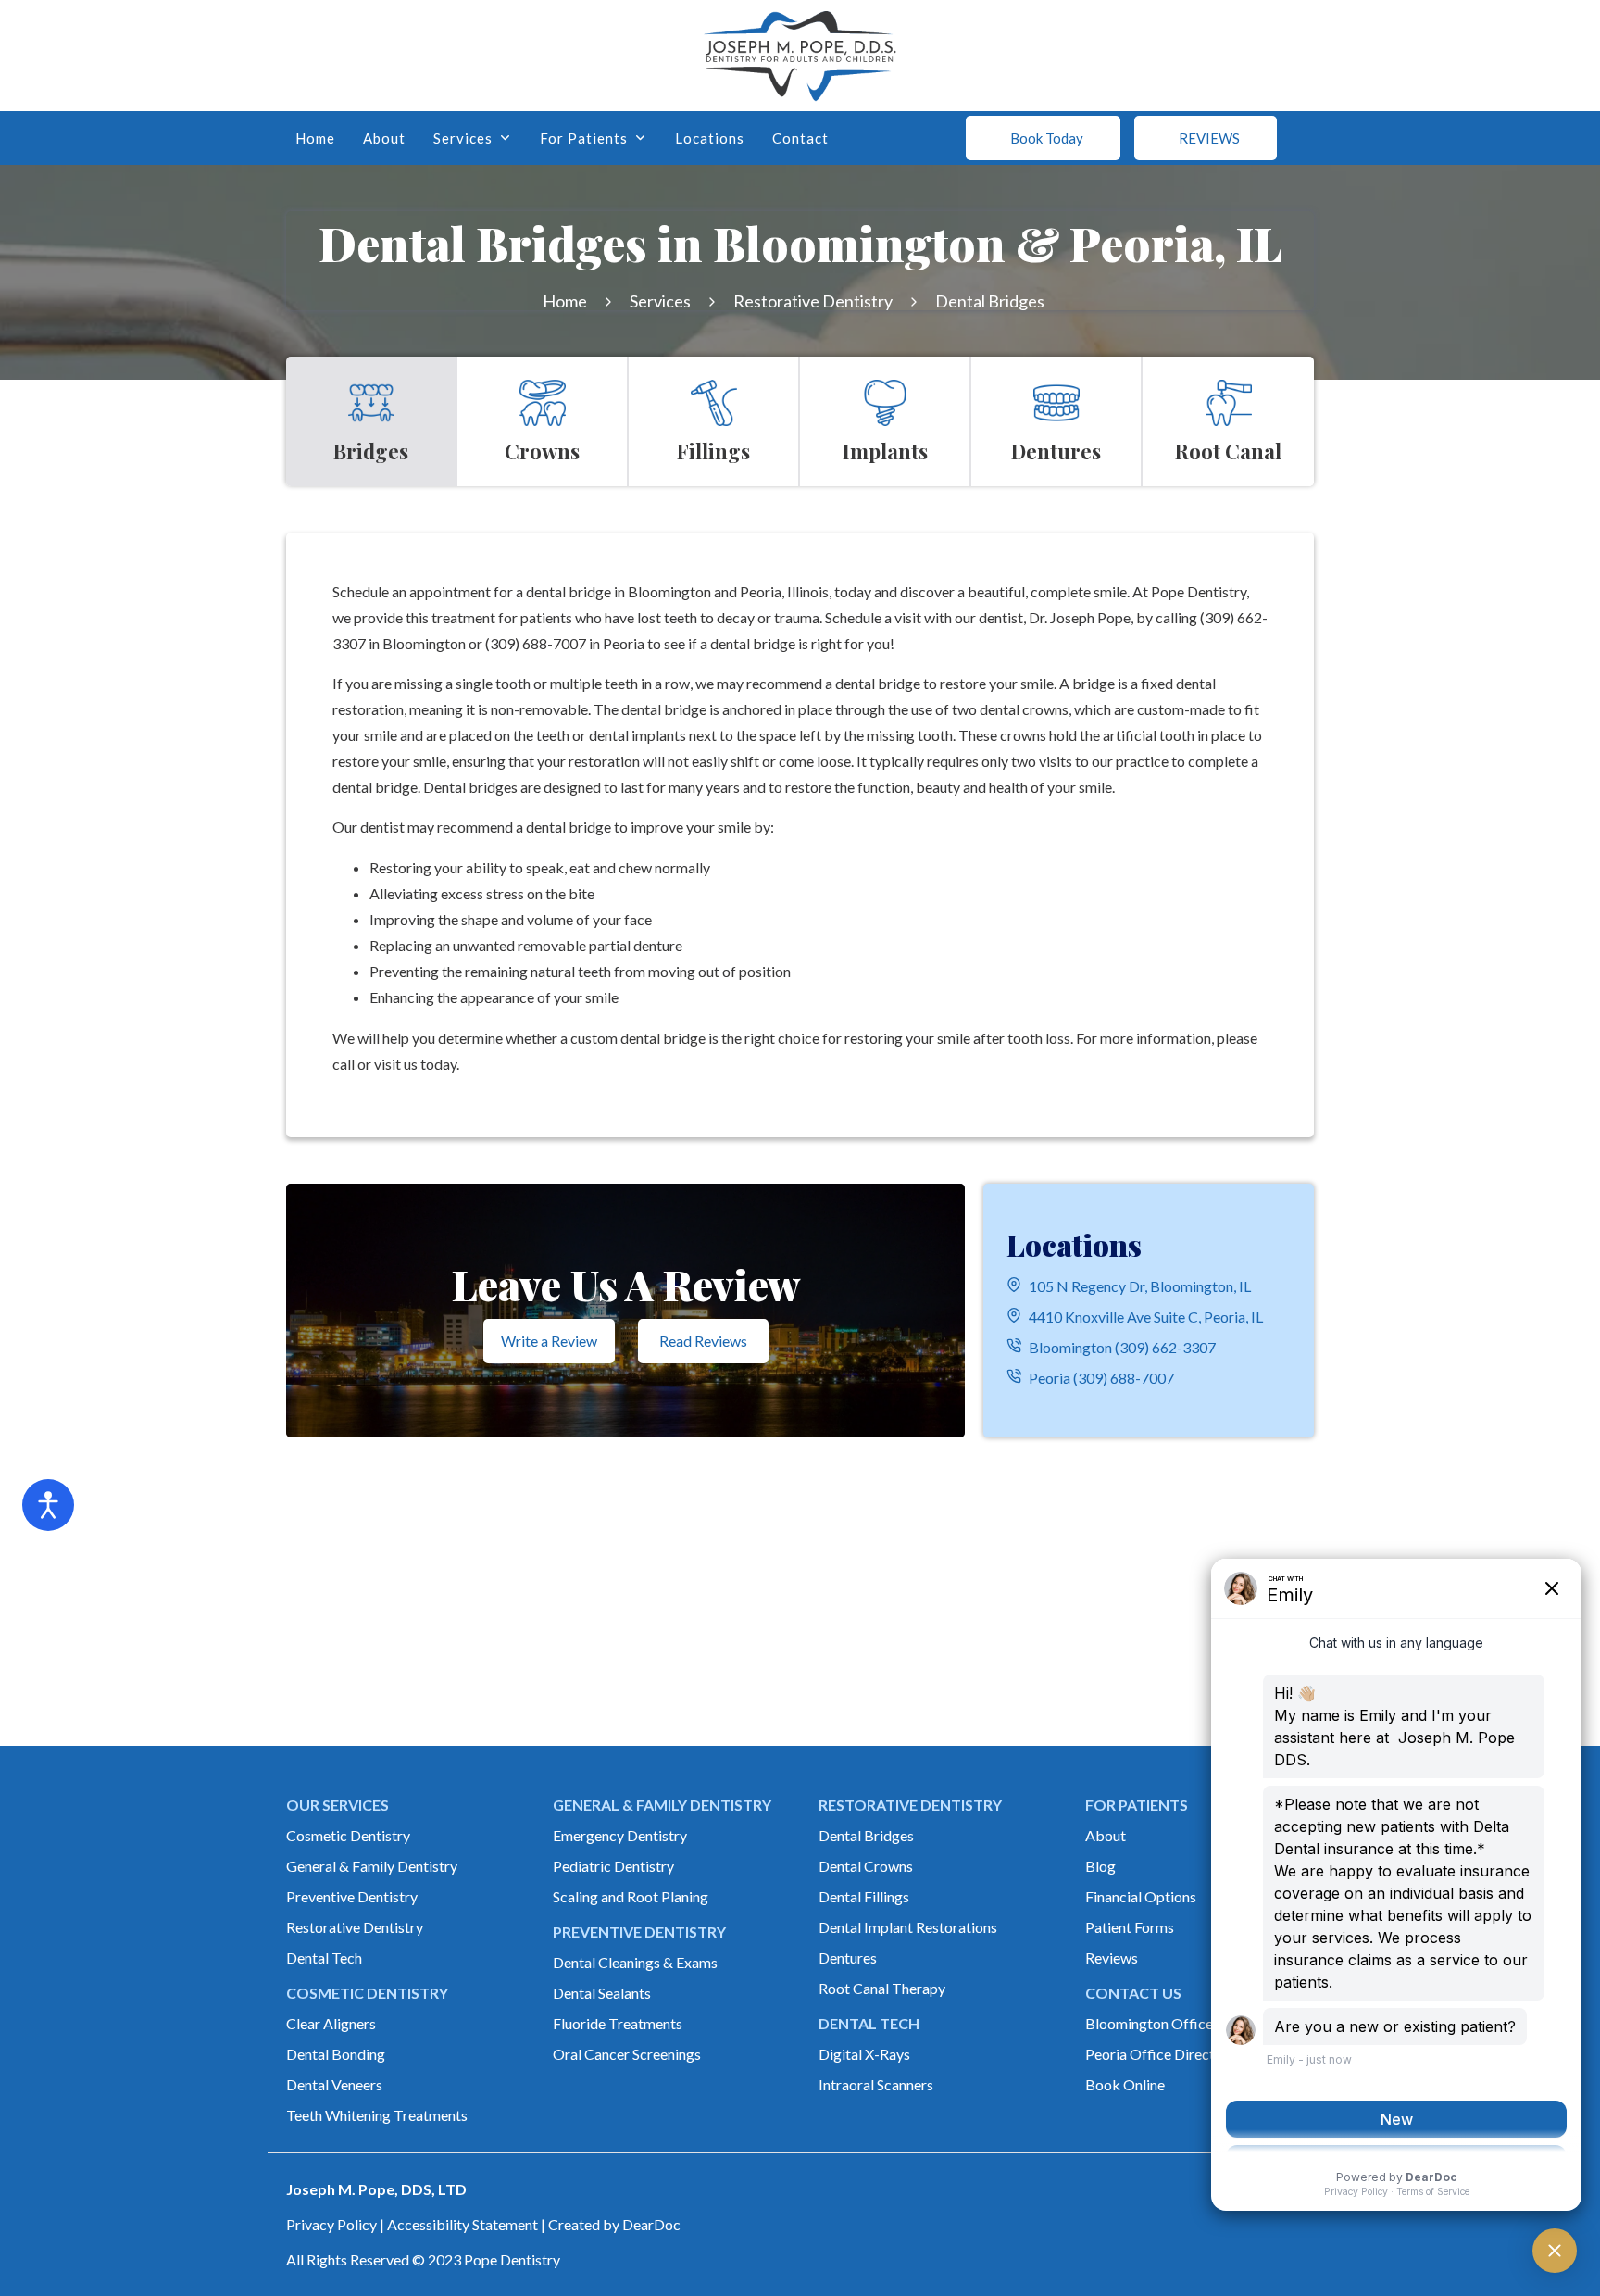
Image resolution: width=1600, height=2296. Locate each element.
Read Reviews (703, 1341)
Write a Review (549, 1341)
